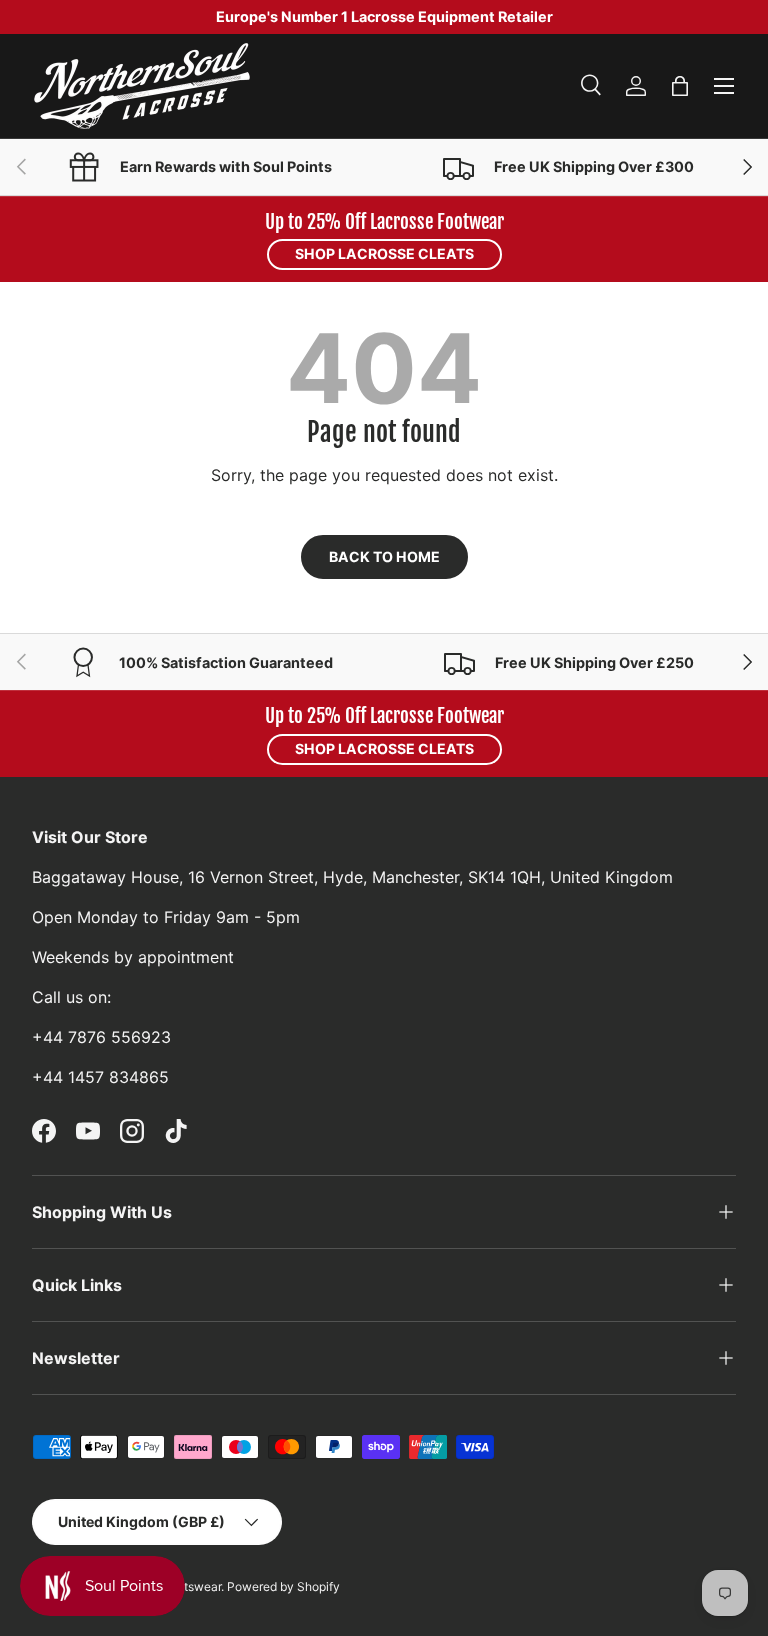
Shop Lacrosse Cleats (384, 253)
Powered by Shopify (283, 1586)
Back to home (384, 556)
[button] (680, 86)
